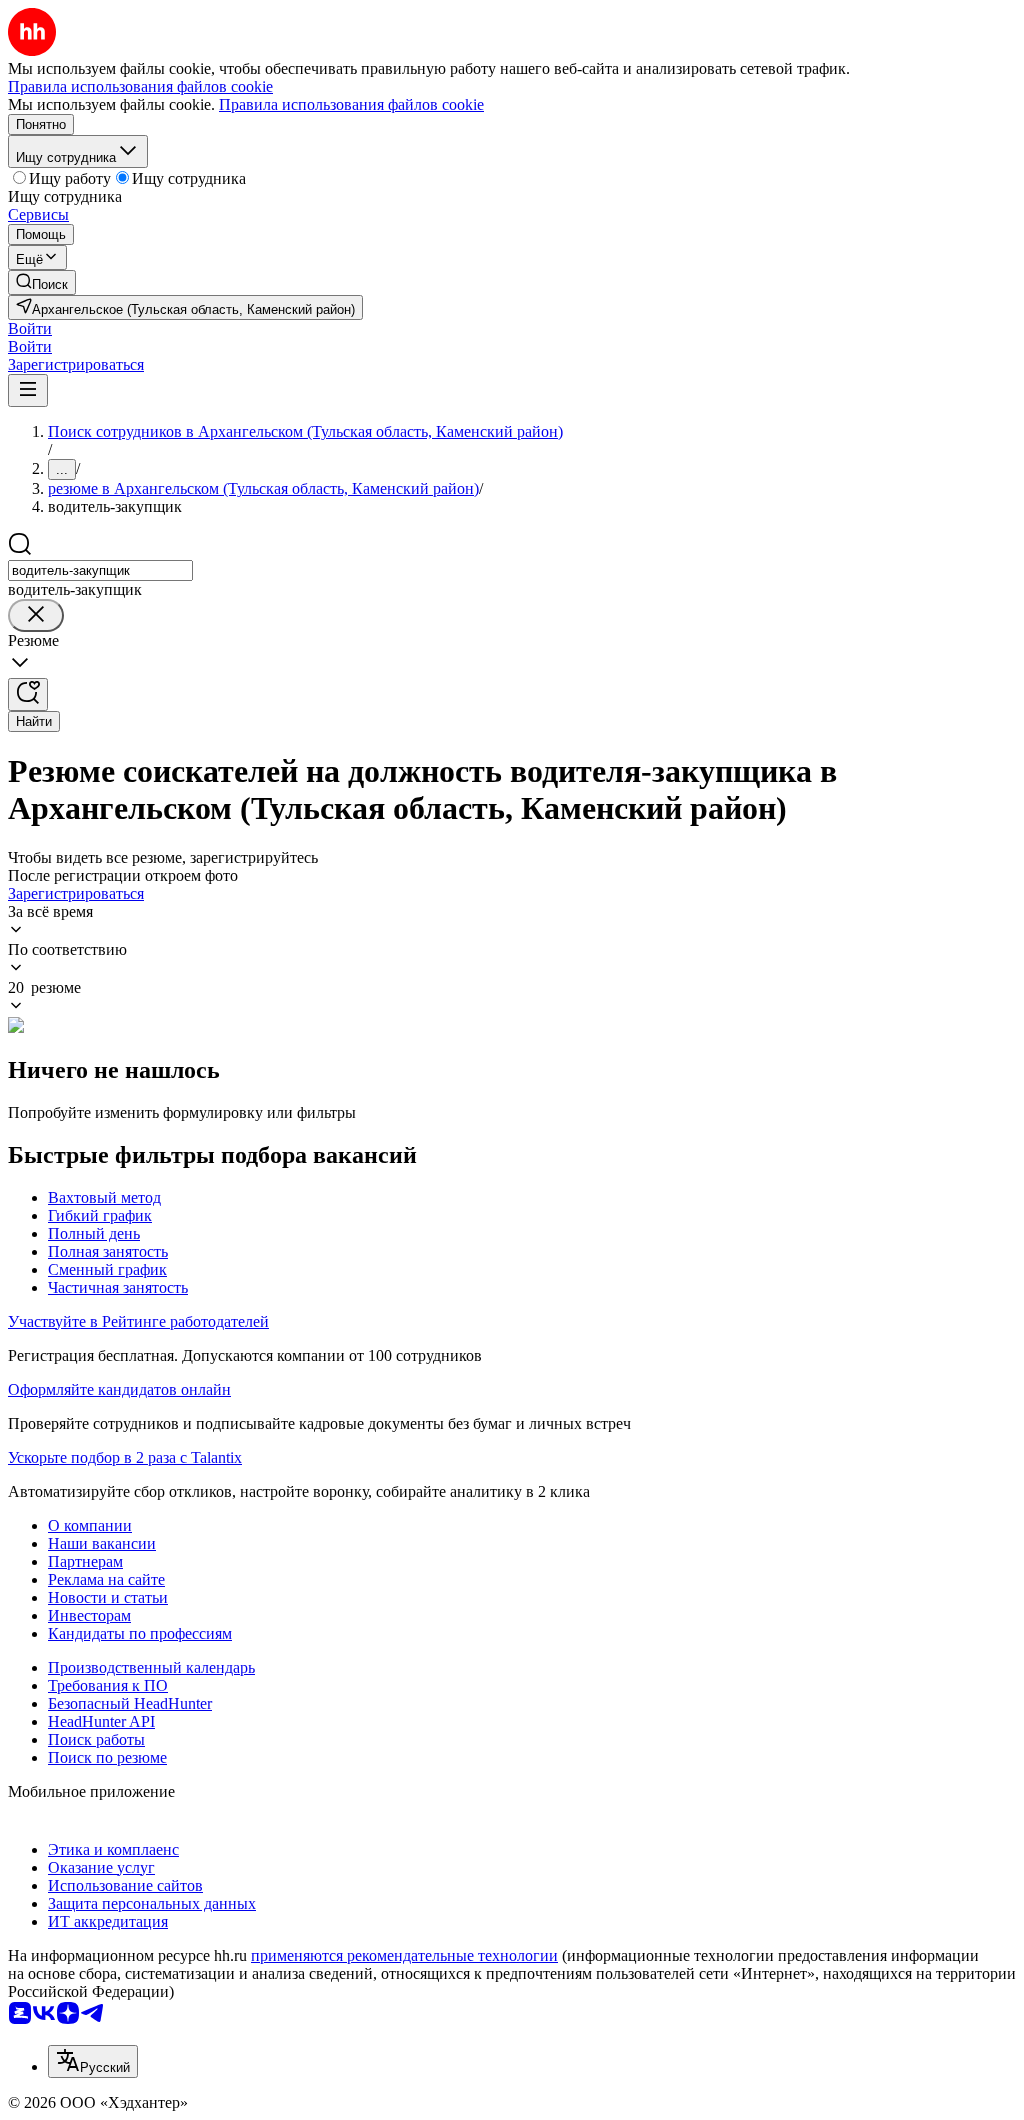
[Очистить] (36, 615)
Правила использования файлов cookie (351, 104)
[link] (42, 282)
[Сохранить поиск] (28, 694)
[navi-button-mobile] (28, 390)
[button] (30, 328)
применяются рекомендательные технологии (404, 1955)
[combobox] (100, 570)
